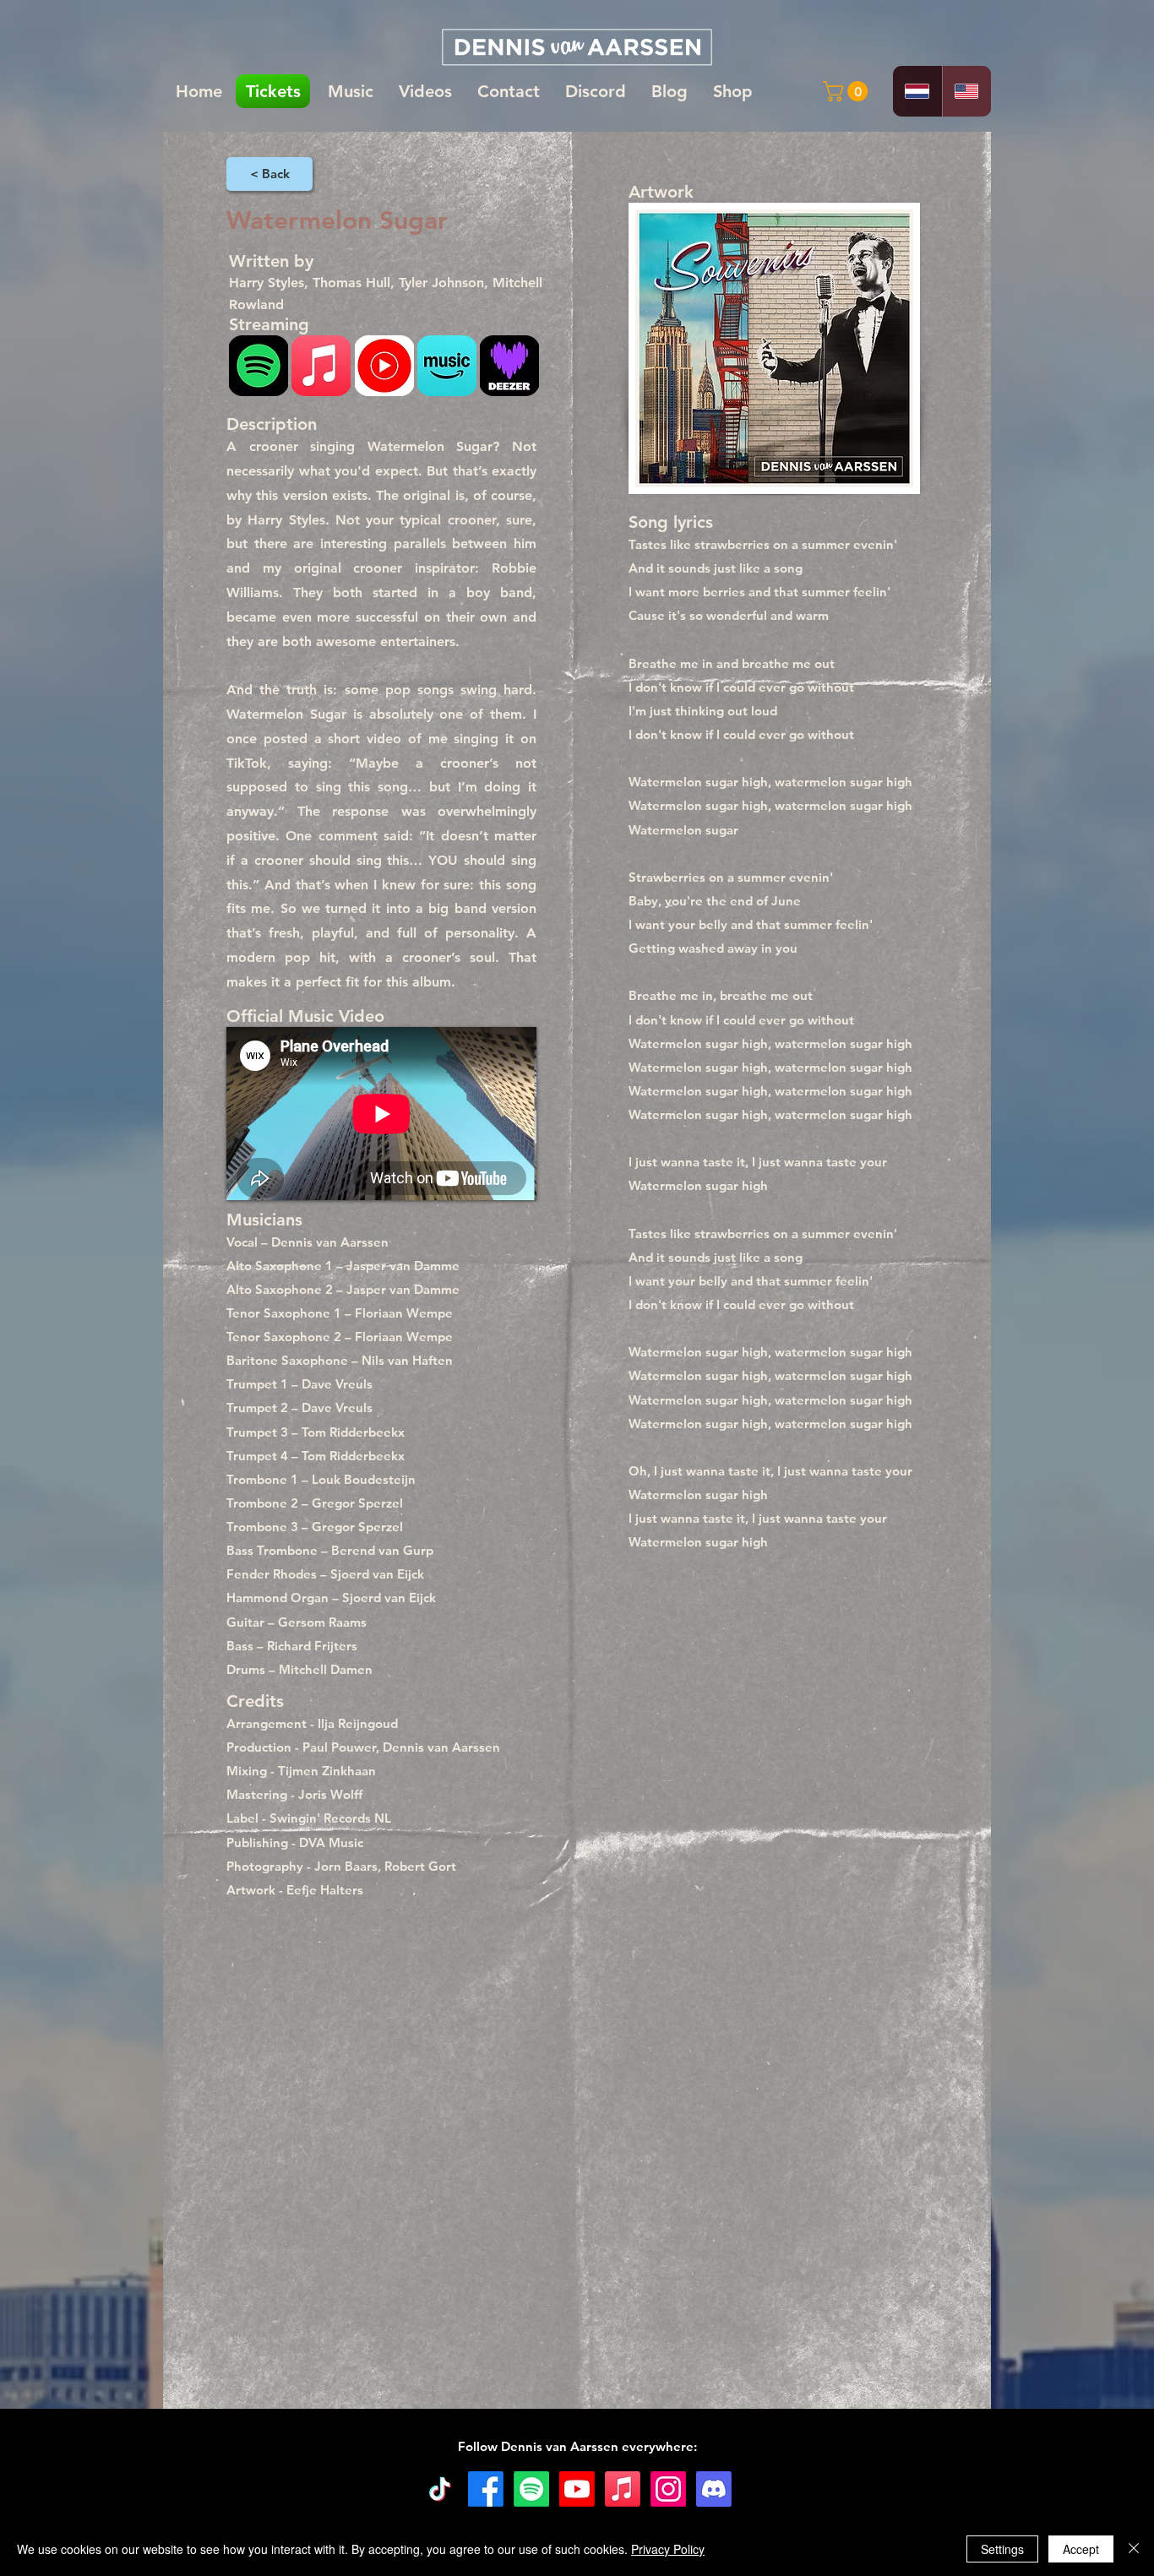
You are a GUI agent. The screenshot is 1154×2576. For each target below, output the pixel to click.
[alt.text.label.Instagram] (668, 2489)
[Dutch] (917, 91)
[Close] (1134, 2549)
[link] (848, 91)
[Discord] (714, 2489)
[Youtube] (577, 2489)
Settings (1002, 2549)
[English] (967, 91)
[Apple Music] (623, 2489)
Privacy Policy (668, 2549)
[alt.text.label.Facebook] (486, 2489)
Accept (1081, 2549)
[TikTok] (440, 2489)
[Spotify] (531, 2489)
